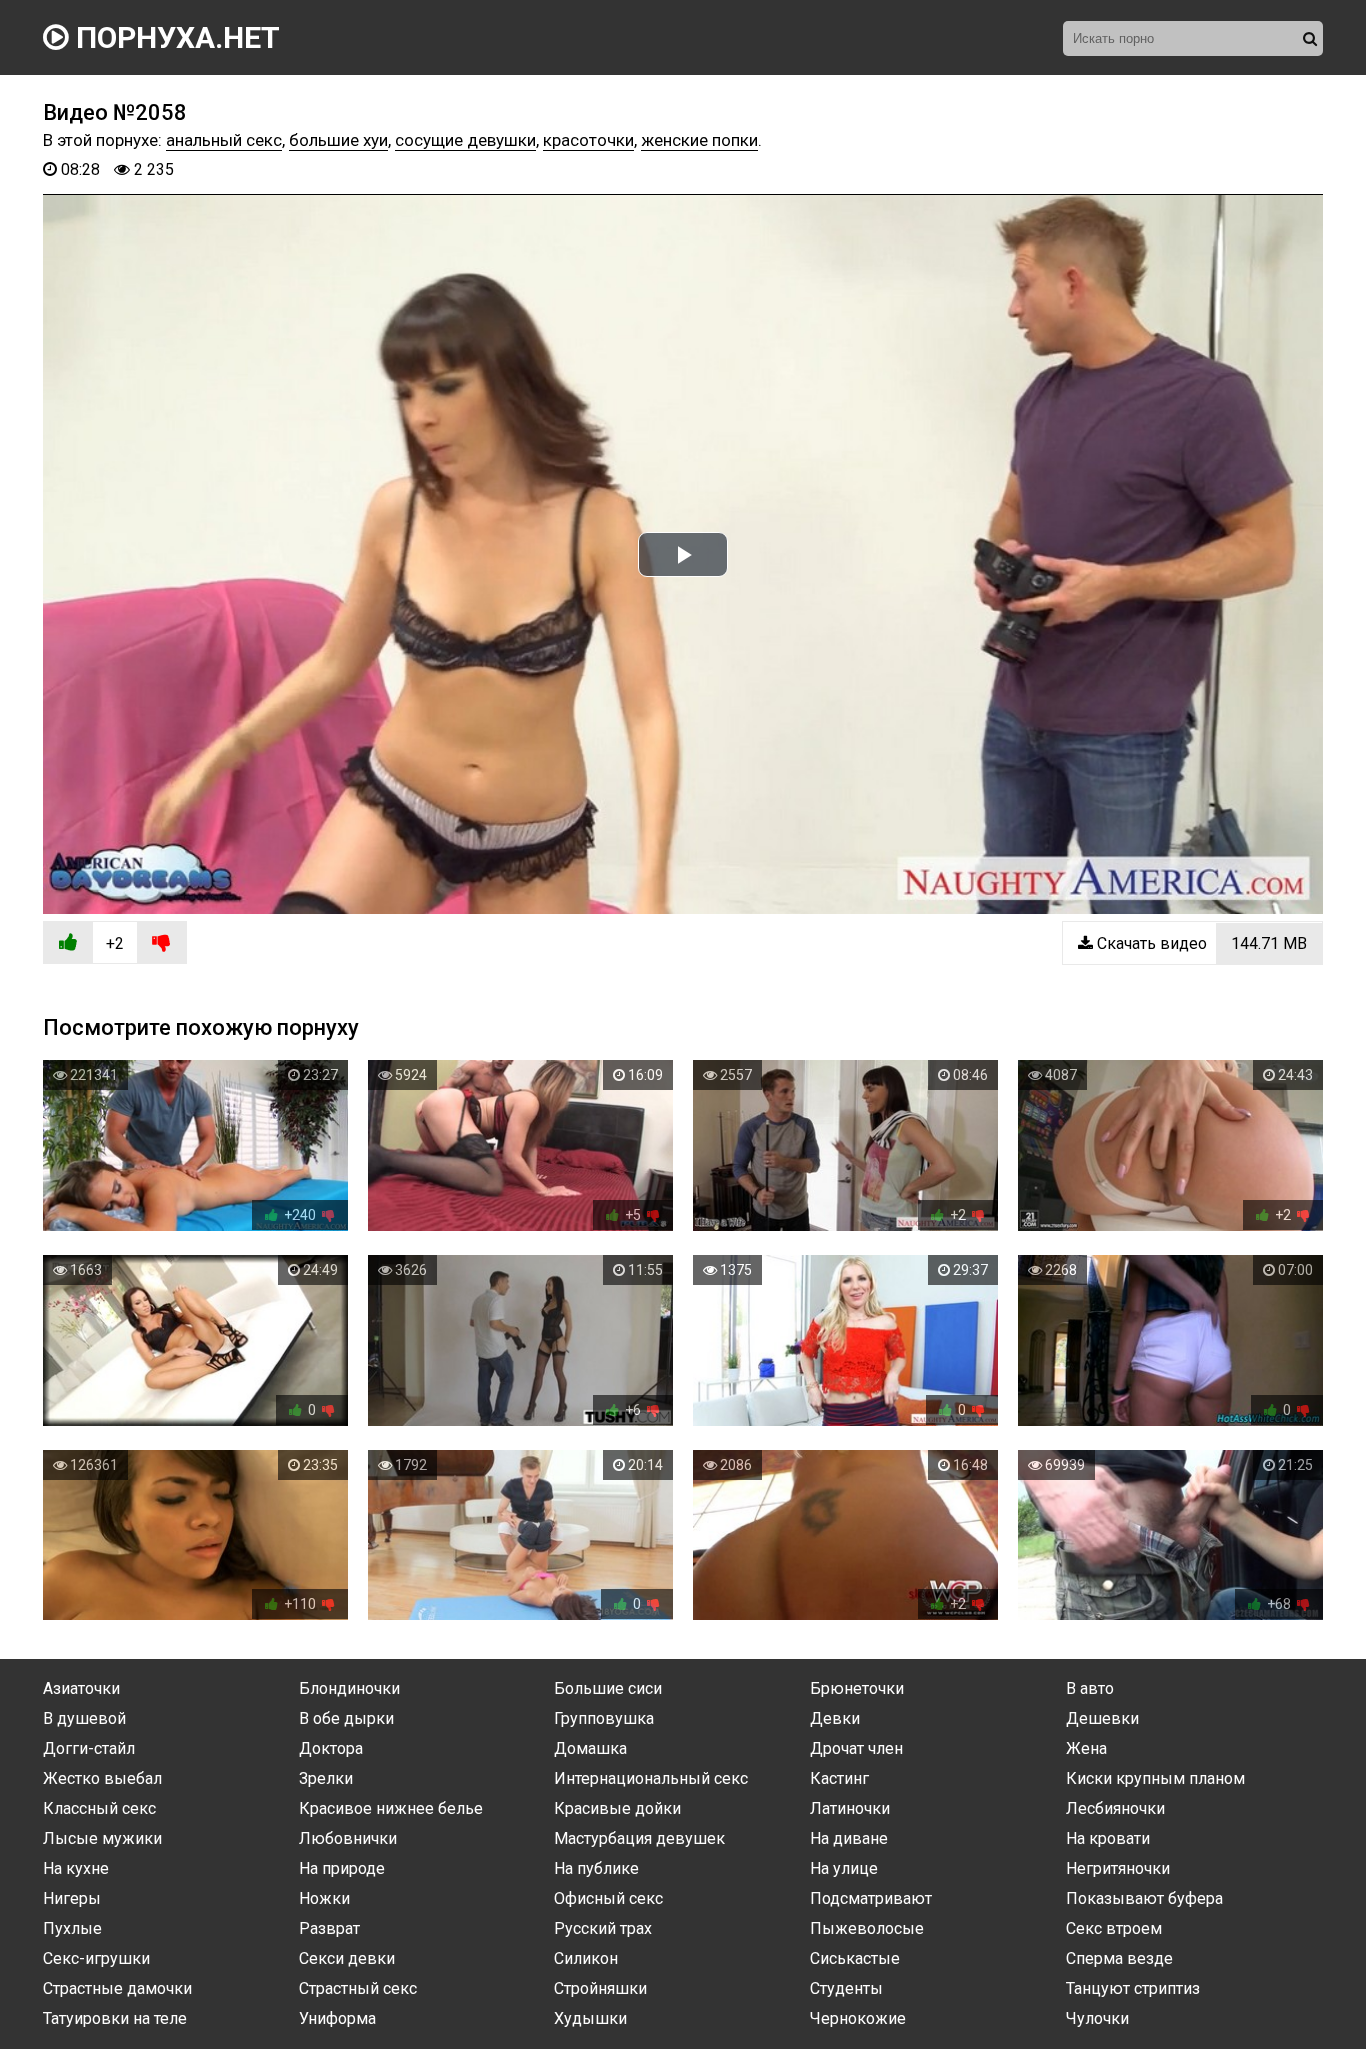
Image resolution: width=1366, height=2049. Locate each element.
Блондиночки (349, 1688)
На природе (342, 1868)
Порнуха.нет (174, 37)
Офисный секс (608, 1898)
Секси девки (347, 1958)
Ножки (324, 1898)
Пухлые (72, 1928)
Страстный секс (358, 1988)
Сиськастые (855, 1958)
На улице (844, 1868)
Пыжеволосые (867, 1928)
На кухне (76, 1868)
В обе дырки (346, 1718)
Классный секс (99, 1808)
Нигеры (72, 1898)
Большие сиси (608, 1688)
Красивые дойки (617, 1808)
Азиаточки (81, 1688)
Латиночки (850, 1808)
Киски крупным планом (1155, 1778)
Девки (835, 1718)
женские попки (699, 140)
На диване (849, 1838)
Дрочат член (856, 1748)
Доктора (331, 1748)
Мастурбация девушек (639, 1838)
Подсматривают (871, 1898)
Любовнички (348, 1838)
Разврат (329, 1928)
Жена (1086, 1748)
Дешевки (1102, 1718)
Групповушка (604, 1718)
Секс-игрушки (96, 1958)
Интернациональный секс (651, 1778)
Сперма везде (1119, 1958)
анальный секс (224, 140)
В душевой (84, 1718)
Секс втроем (1114, 1928)
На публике (596, 1868)
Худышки (590, 2018)
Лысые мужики (102, 1838)
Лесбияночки (1115, 1808)
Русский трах (603, 1928)
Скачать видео (1200, 943)
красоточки (588, 140)
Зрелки (326, 1778)
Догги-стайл (89, 1748)
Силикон (586, 1958)
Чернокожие (858, 2018)
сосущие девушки (465, 140)
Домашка (590, 1748)
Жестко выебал (102, 1778)
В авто (1090, 1688)
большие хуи (338, 140)
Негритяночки (1118, 1868)
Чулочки (1097, 2018)
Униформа (337, 2018)
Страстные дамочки (117, 1988)
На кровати (1108, 1838)
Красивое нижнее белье (391, 1808)
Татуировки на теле (115, 2018)
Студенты (846, 1988)
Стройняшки (600, 1988)
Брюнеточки (857, 1688)
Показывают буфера (1144, 1898)
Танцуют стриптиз (1133, 1988)
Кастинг (839, 1778)
